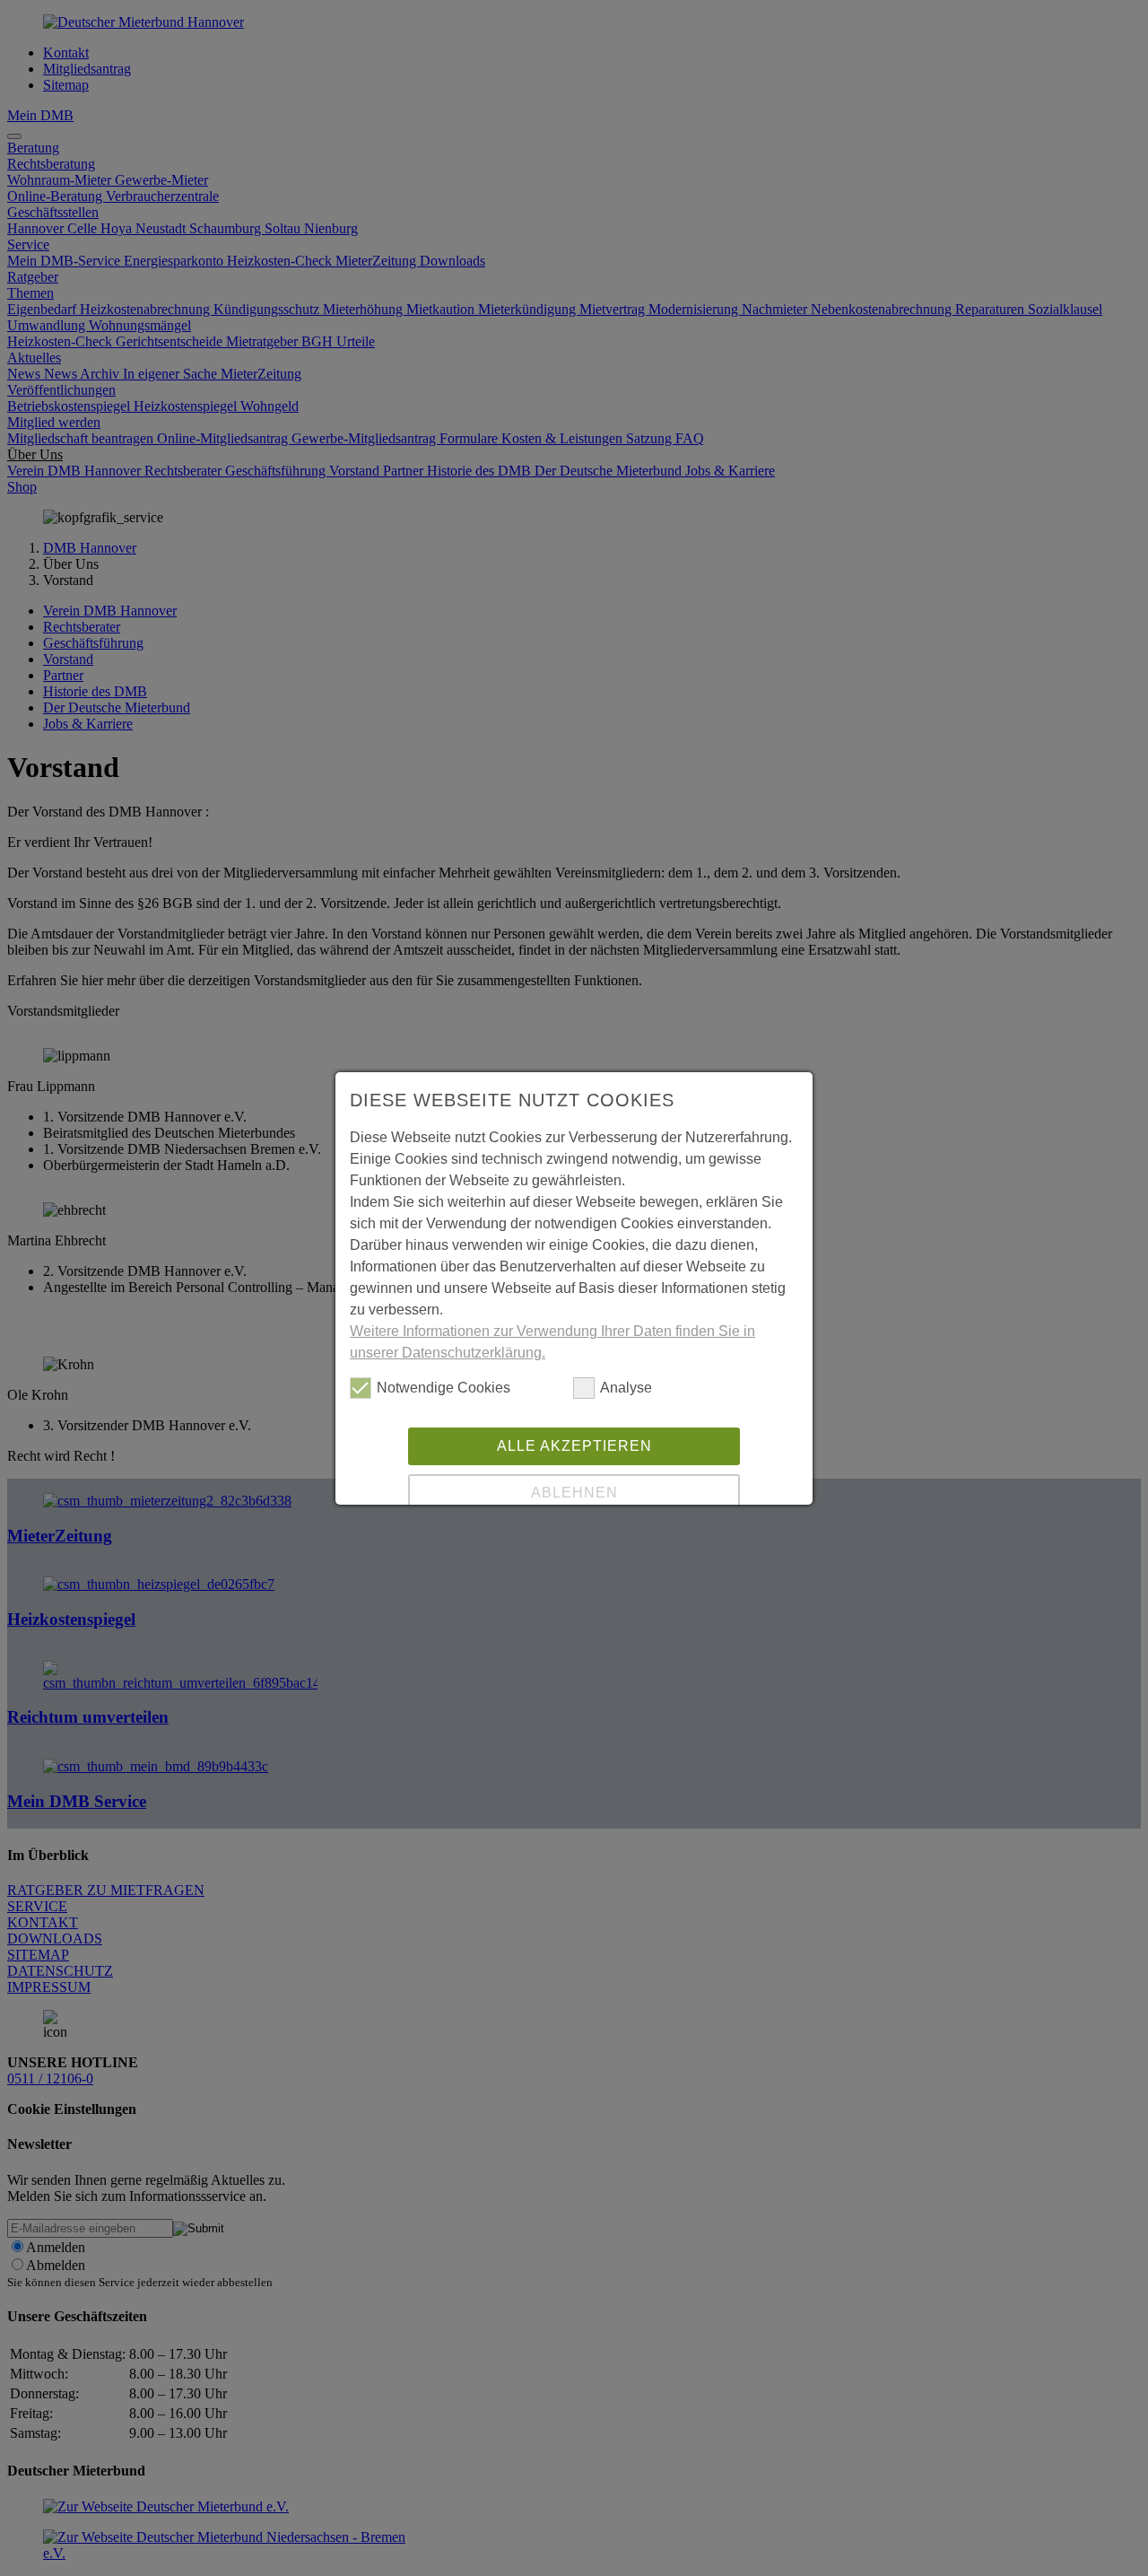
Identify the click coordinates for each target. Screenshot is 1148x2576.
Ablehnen (574, 1493)
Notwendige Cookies (444, 1388)
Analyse (626, 1388)
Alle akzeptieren (574, 1446)
